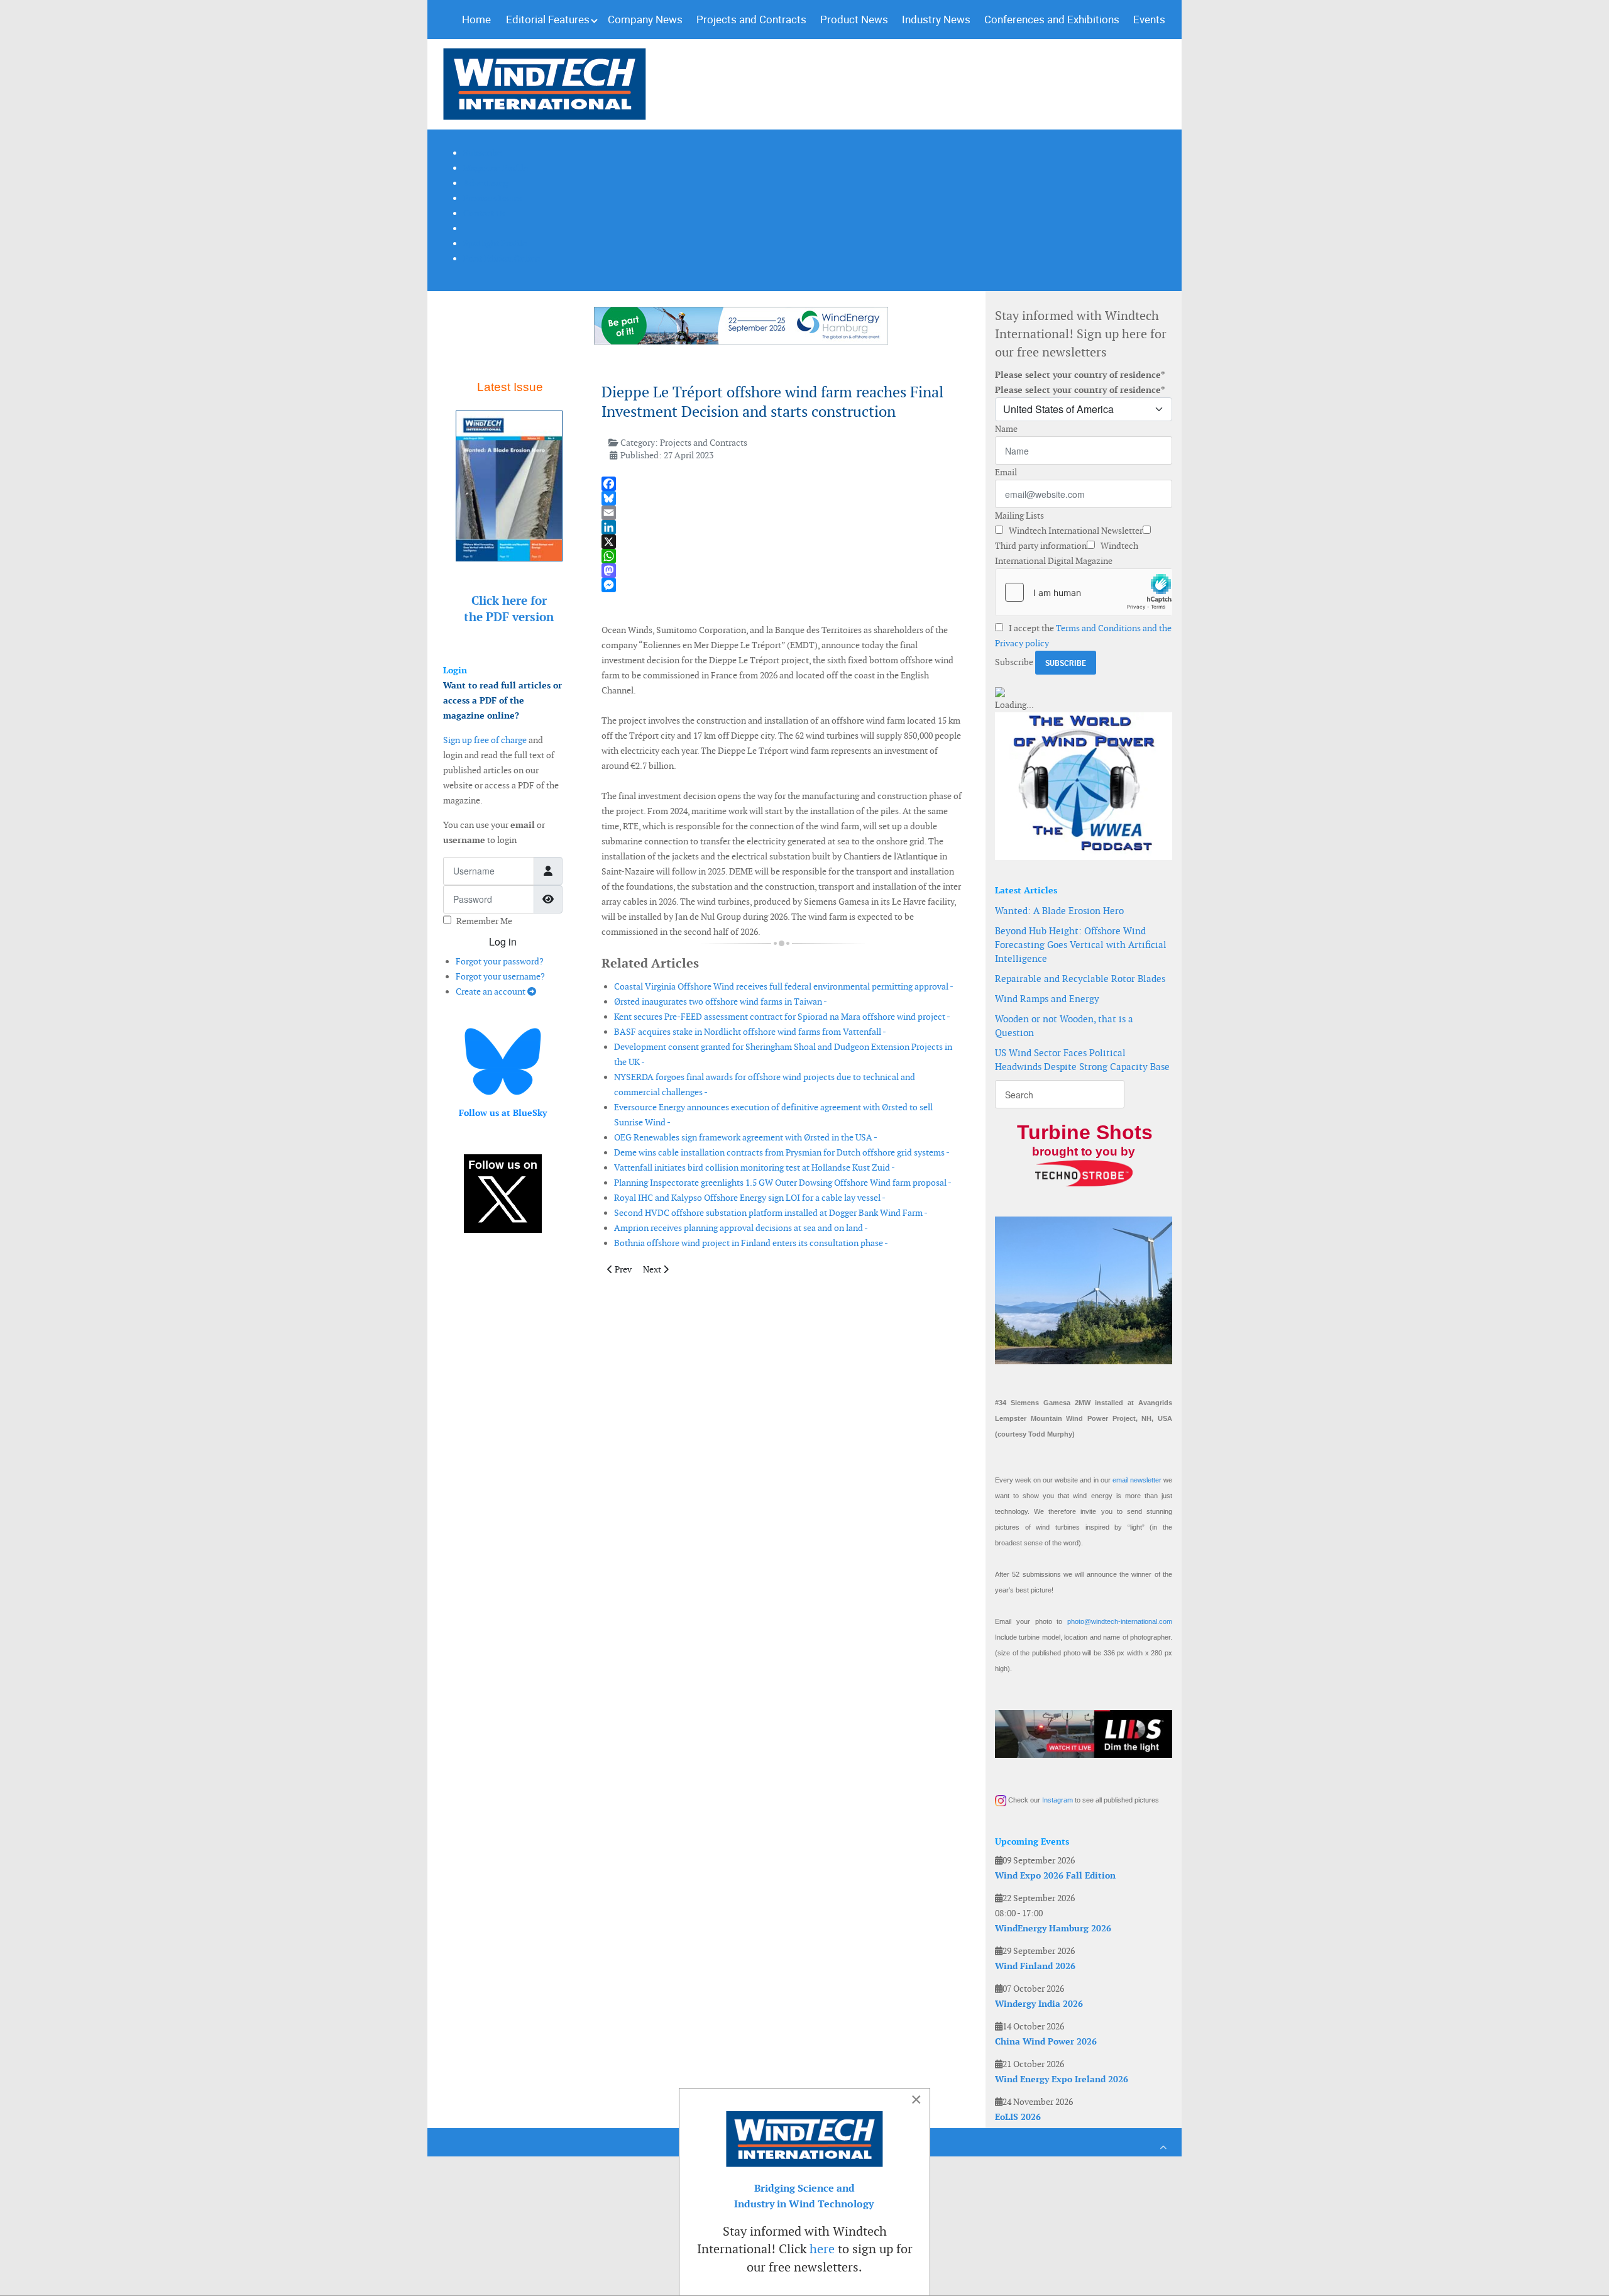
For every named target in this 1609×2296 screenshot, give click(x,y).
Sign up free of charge (485, 740)
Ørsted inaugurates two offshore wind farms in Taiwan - (721, 1002)
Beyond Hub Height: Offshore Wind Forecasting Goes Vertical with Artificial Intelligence (1081, 945)
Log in (503, 941)
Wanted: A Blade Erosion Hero (1059, 911)
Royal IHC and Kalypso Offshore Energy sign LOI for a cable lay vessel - (750, 1198)
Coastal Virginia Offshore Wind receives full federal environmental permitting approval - (784, 986)
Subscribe (1014, 662)
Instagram (1057, 1800)
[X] (782, 542)
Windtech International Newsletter (1075, 531)
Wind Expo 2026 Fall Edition (1055, 1875)
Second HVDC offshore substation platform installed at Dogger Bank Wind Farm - (771, 1213)
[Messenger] (782, 585)
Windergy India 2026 (1039, 2004)
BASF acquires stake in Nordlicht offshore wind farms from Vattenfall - (750, 1032)
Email (1006, 472)
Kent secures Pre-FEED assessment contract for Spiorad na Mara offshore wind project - (782, 1017)
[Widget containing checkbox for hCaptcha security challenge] (1084, 592)
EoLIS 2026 (1018, 2117)
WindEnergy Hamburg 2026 (1053, 1928)
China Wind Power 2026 (1046, 2041)
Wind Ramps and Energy (1047, 999)
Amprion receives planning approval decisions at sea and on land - (741, 1228)
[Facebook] (782, 484)
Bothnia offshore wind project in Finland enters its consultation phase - (751, 1243)
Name (1006, 429)
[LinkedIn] (782, 527)
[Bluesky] (782, 498)
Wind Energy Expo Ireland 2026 (1062, 2079)
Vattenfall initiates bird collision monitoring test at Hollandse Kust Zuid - (755, 1167)
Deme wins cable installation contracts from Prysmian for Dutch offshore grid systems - (782, 1152)
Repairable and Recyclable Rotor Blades (1080, 979)
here (822, 2249)
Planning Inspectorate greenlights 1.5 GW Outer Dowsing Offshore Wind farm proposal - (783, 1183)
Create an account (491, 991)
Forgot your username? (500, 976)
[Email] (782, 513)
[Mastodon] (782, 571)
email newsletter (1137, 1480)
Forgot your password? (500, 961)
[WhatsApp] (782, 556)
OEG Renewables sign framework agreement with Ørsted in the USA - (746, 1137)
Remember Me (484, 921)
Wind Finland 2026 (1035, 1966)
